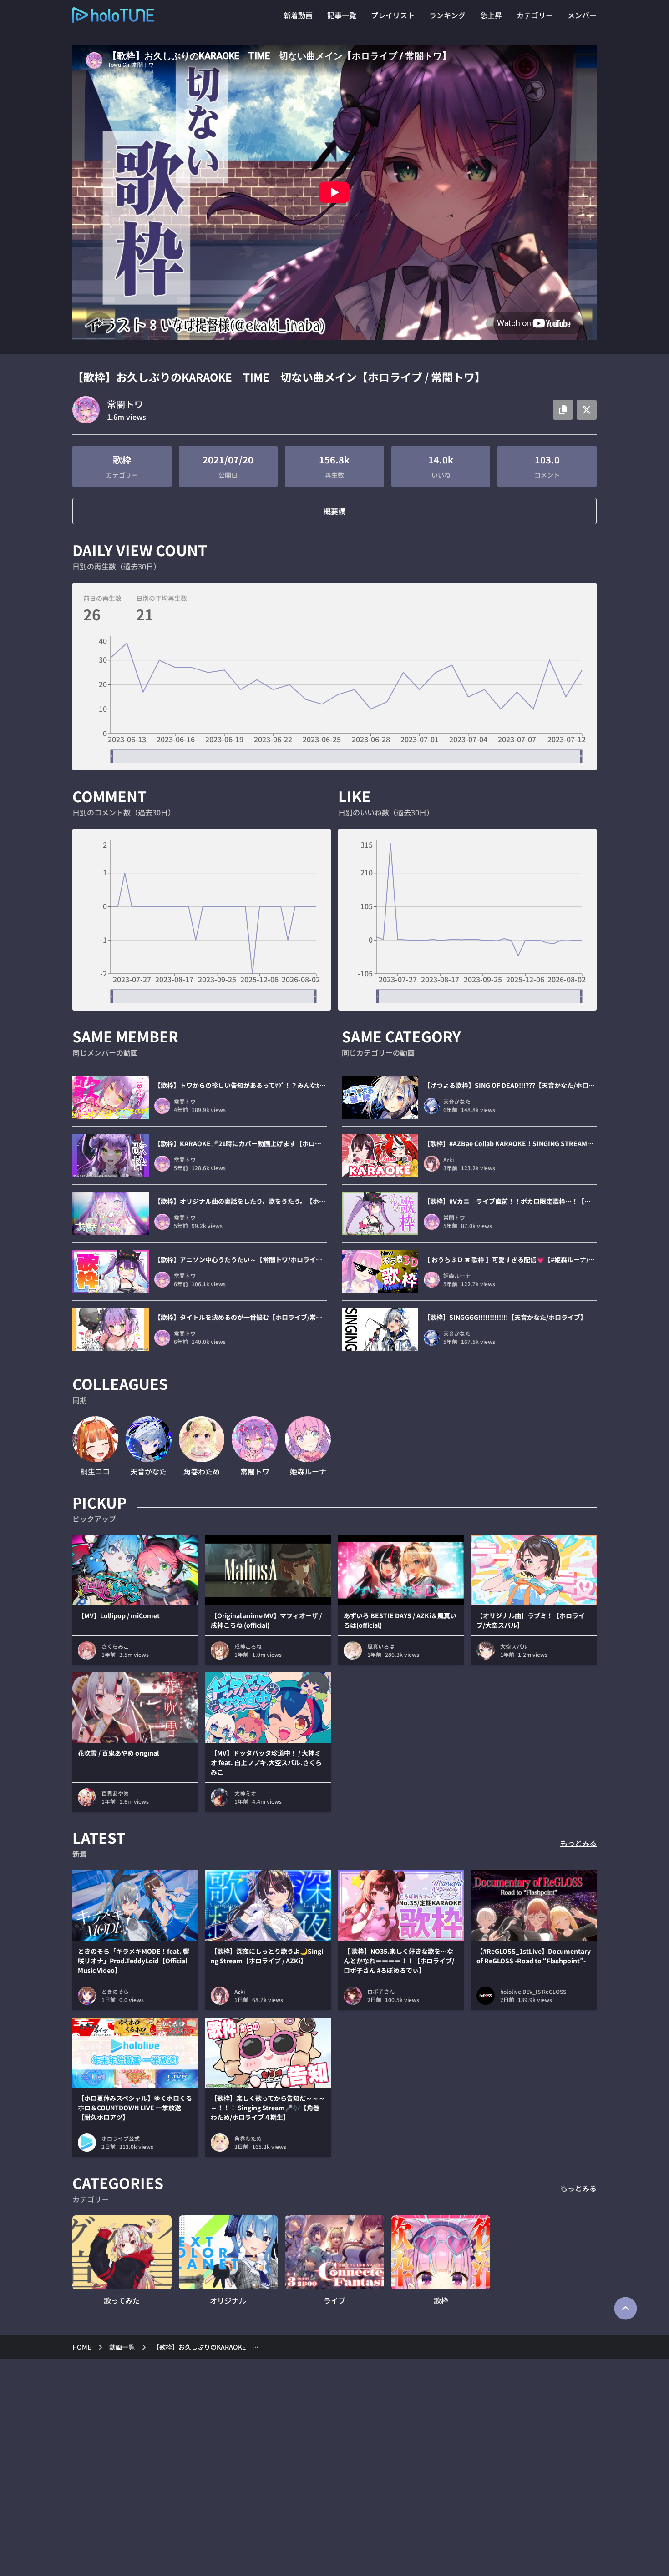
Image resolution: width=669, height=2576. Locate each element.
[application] (334, 699)
